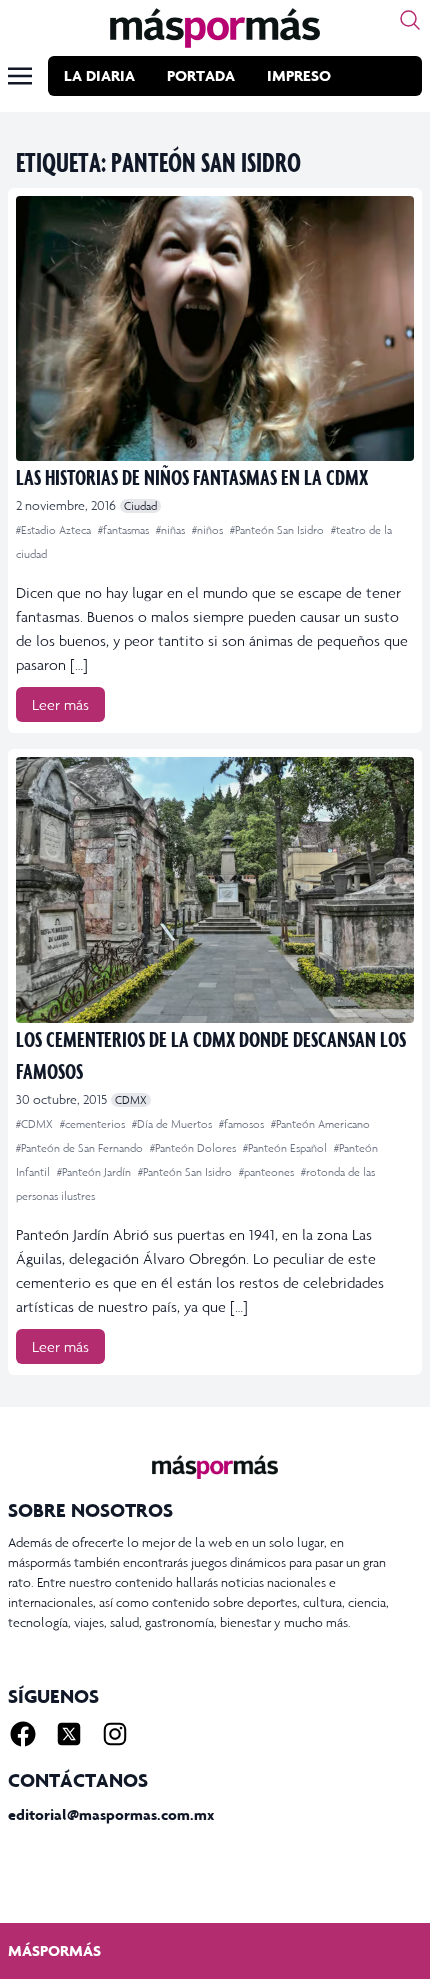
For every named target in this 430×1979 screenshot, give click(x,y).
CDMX (131, 1100)
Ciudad (140, 506)
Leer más (60, 704)
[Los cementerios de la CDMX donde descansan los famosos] (215, 889)
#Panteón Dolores (194, 1148)
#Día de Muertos (173, 1124)
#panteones (268, 1172)
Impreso (299, 75)
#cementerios (94, 1124)
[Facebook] (23, 1734)
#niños (209, 530)
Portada (201, 75)
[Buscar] (410, 20)
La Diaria (99, 75)
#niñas (172, 530)
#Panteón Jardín (95, 1172)
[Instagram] (115, 1734)
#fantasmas (125, 530)
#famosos (243, 1124)
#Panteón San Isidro (278, 530)
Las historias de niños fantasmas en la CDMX (192, 476)
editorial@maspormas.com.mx (111, 1814)
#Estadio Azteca (55, 530)
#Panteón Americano (320, 1124)
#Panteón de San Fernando (81, 1148)
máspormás (54, 1950)
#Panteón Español (286, 1148)
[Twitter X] (69, 1734)
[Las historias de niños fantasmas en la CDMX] (215, 328)
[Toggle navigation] (20, 76)
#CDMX (36, 1124)
